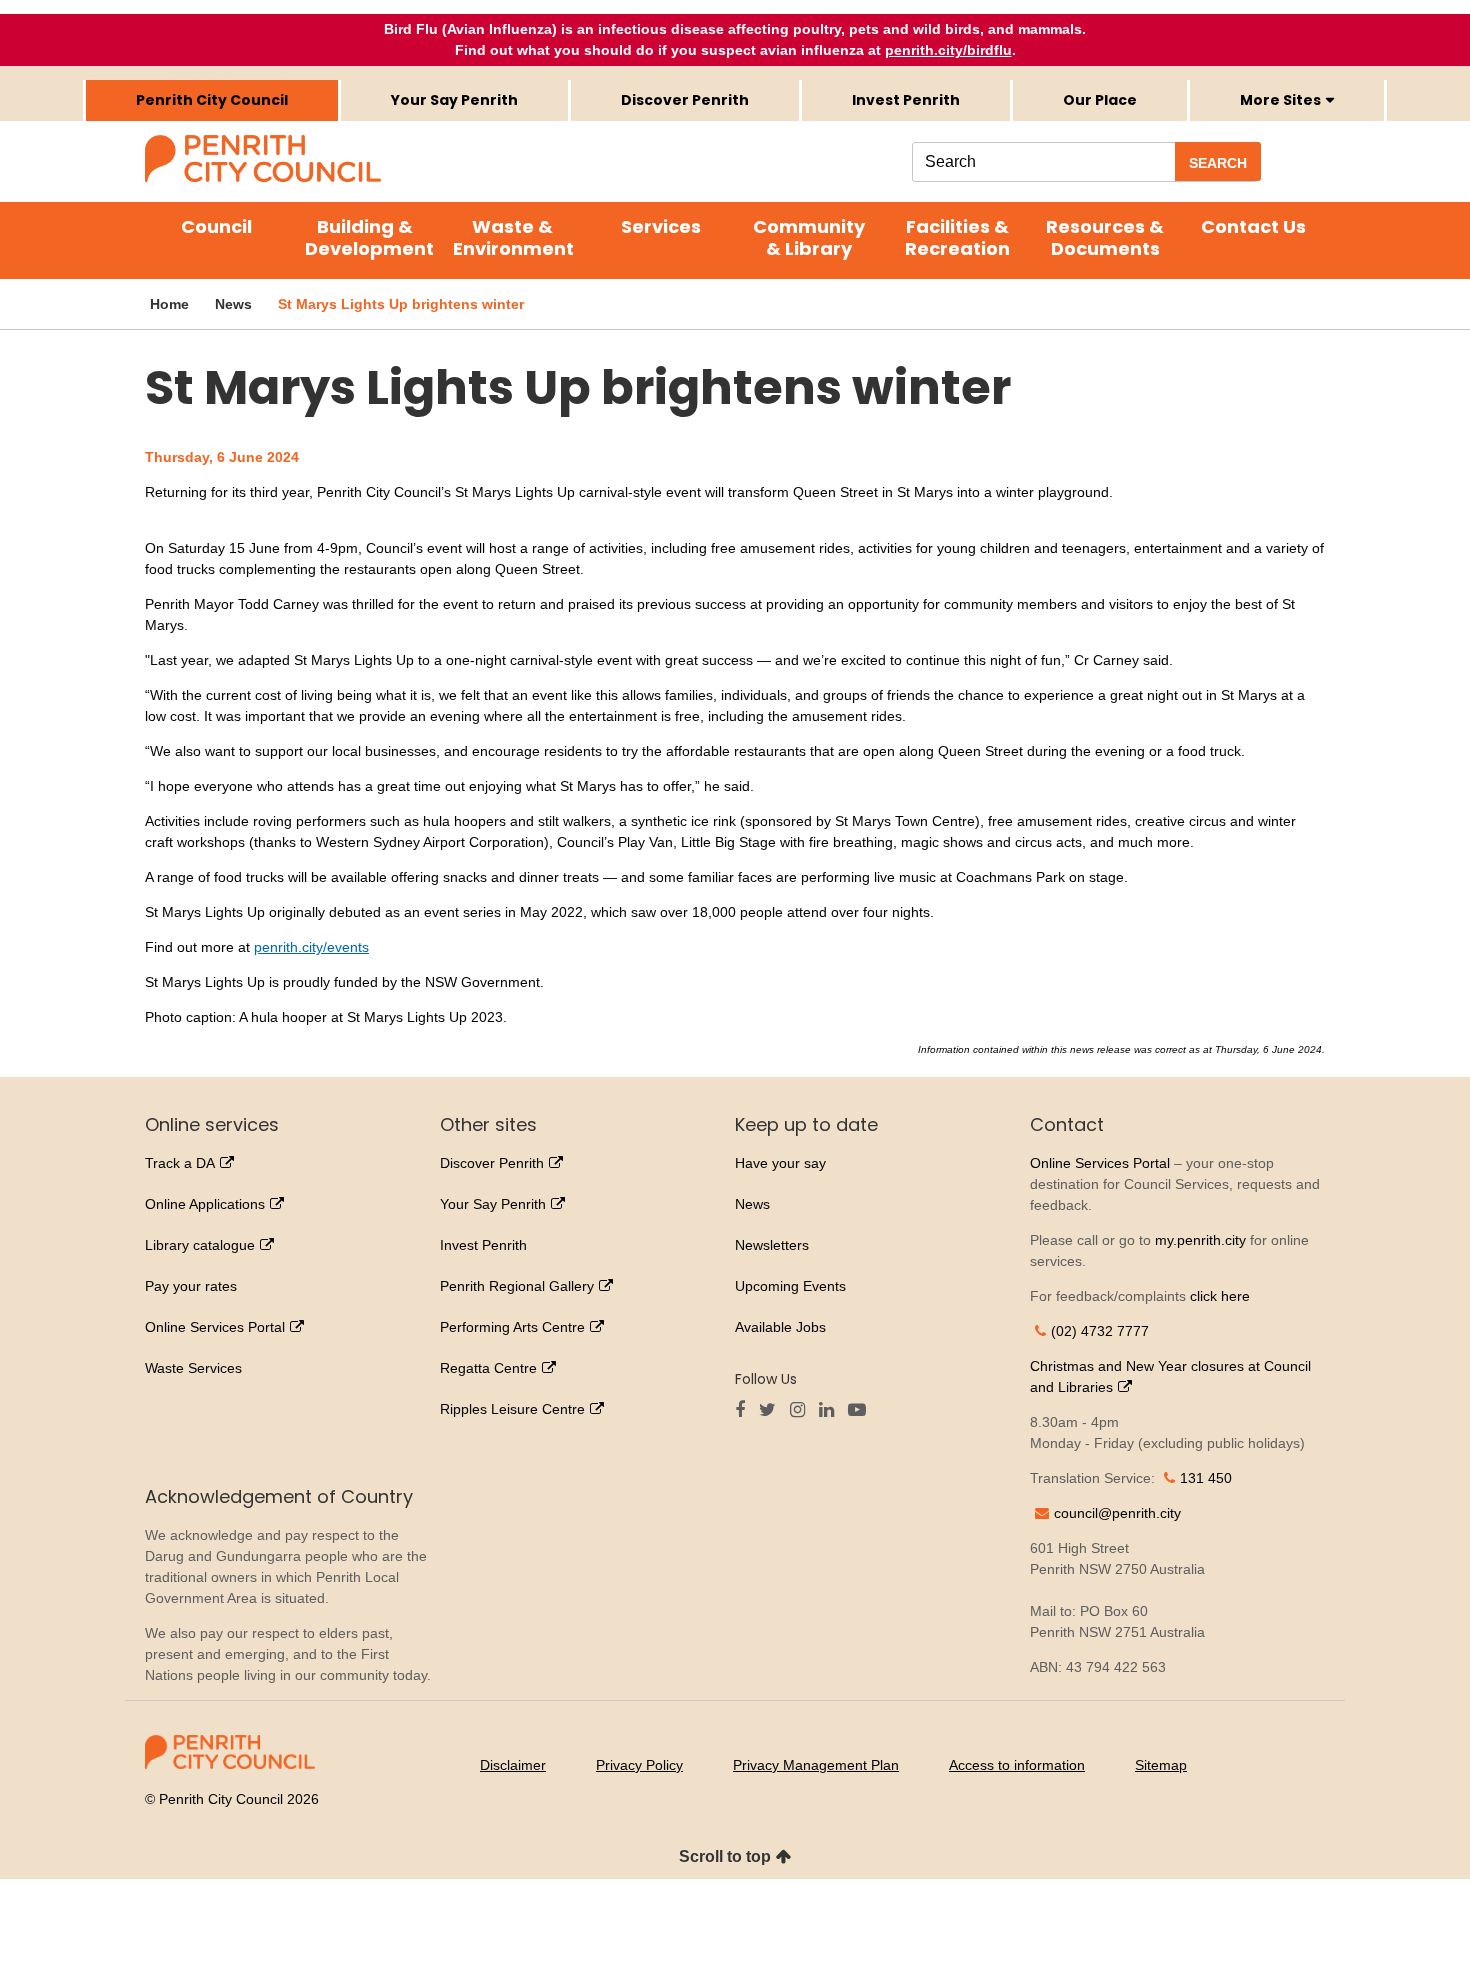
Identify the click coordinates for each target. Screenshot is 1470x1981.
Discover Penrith (685, 100)
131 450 (1206, 1478)
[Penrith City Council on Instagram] (802, 1411)
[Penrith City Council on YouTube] (862, 1411)
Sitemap (1161, 1765)
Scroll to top (725, 1856)
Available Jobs (780, 1327)
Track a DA (180, 1163)
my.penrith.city (1200, 1240)
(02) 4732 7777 (1100, 1331)
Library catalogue (200, 1245)
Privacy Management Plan (816, 1765)
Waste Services (193, 1368)
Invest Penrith (906, 100)
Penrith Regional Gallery (517, 1286)
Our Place (1100, 100)
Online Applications (205, 1204)
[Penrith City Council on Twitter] (772, 1411)
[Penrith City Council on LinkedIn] (831, 1411)
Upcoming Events (790, 1286)
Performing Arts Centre (512, 1327)
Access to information (1017, 1765)
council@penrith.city (1117, 1513)
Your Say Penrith (454, 100)
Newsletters (772, 1245)
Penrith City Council (212, 100)
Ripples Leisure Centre (512, 1409)
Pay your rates (191, 1286)
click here (1220, 1296)
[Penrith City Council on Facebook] (745, 1411)
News (752, 1204)
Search (1218, 163)
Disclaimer (513, 1765)
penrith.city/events (311, 947)
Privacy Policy (639, 1765)
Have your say (780, 1163)
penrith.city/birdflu (948, 50)
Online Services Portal (215, 1327)
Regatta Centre (488, 1368)
